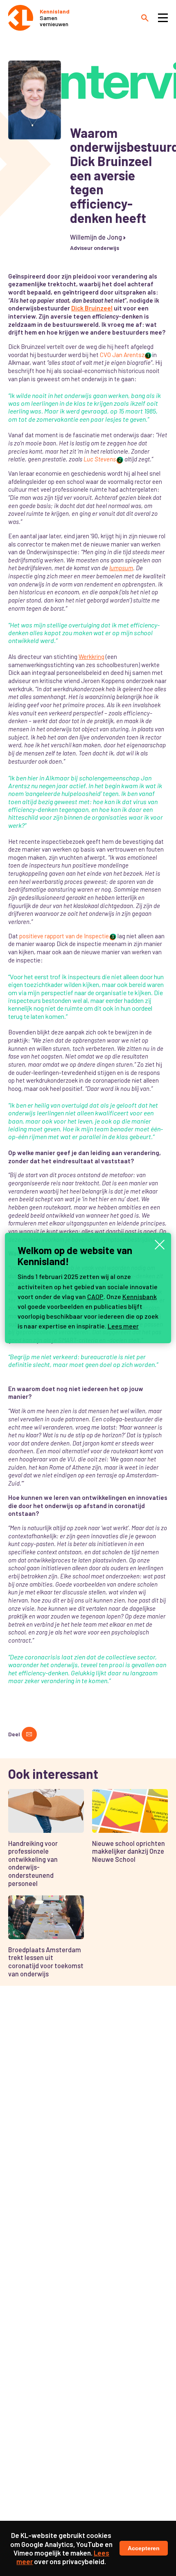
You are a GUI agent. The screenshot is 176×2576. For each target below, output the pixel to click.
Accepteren (144, 2548)
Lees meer (123, 1326)
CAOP (95, 1296)
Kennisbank (140, 1296)
